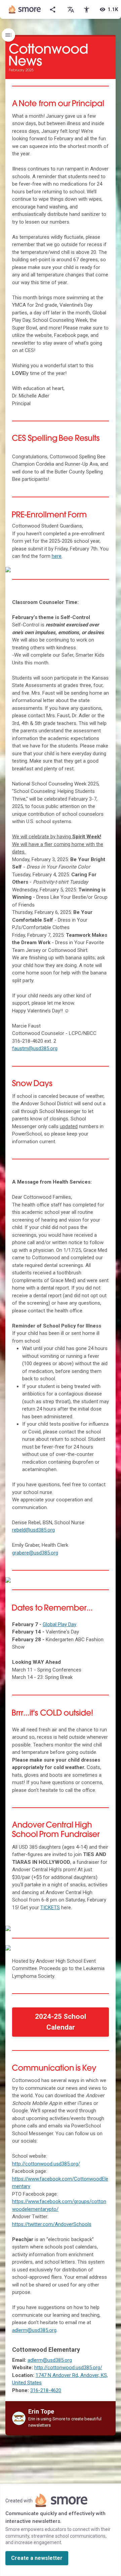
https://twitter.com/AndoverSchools (52, 2224)
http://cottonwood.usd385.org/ (46, 2164)
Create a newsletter (37, 2558)
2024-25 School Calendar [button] (61, 2022)
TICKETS (50, 1908)
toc (8, 35)
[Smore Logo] (25, 9)
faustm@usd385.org (35, 1048)
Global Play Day (59, 1624)
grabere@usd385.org (35, 1553)
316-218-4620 (46, 2390)
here (57, 556)
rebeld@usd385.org (33, 1530)
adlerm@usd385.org (34, 2330)
